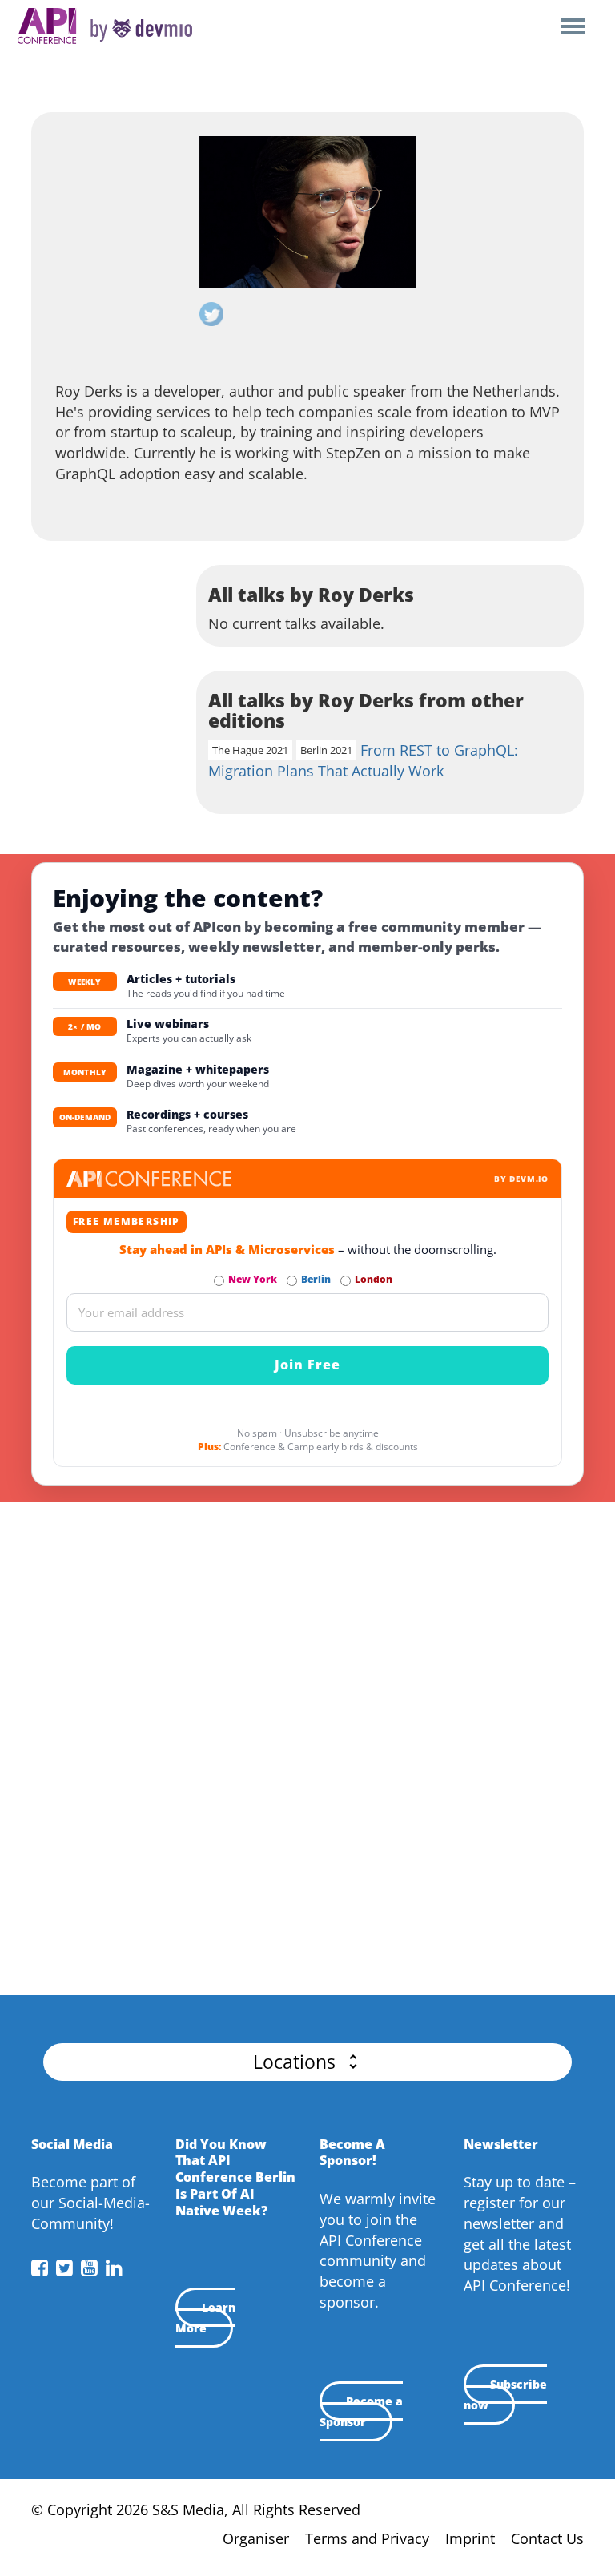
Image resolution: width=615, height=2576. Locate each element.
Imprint (470, 2538)
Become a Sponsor (361, 2411)
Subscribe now (505, 2395)
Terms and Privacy (367, 2538)
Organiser (256, 2538)
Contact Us (547, 2538)
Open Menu (572, 28)
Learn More (205, 2318)
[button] (307, 2062)
